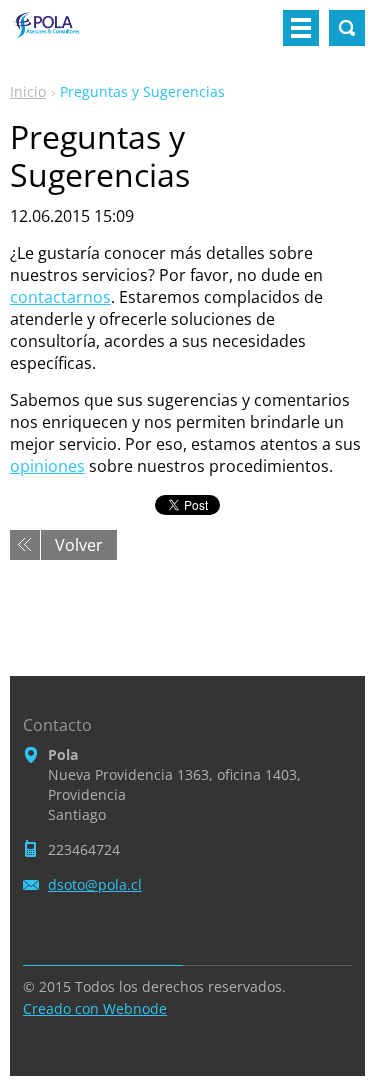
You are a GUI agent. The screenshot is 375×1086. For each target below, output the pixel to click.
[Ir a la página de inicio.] (50, 36)
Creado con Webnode (95, 1008)
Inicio (28, 91)
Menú (301, 28)
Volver (79, 545)
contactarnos (60, 297)
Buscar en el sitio (347, 28)
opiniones (47, 466)
